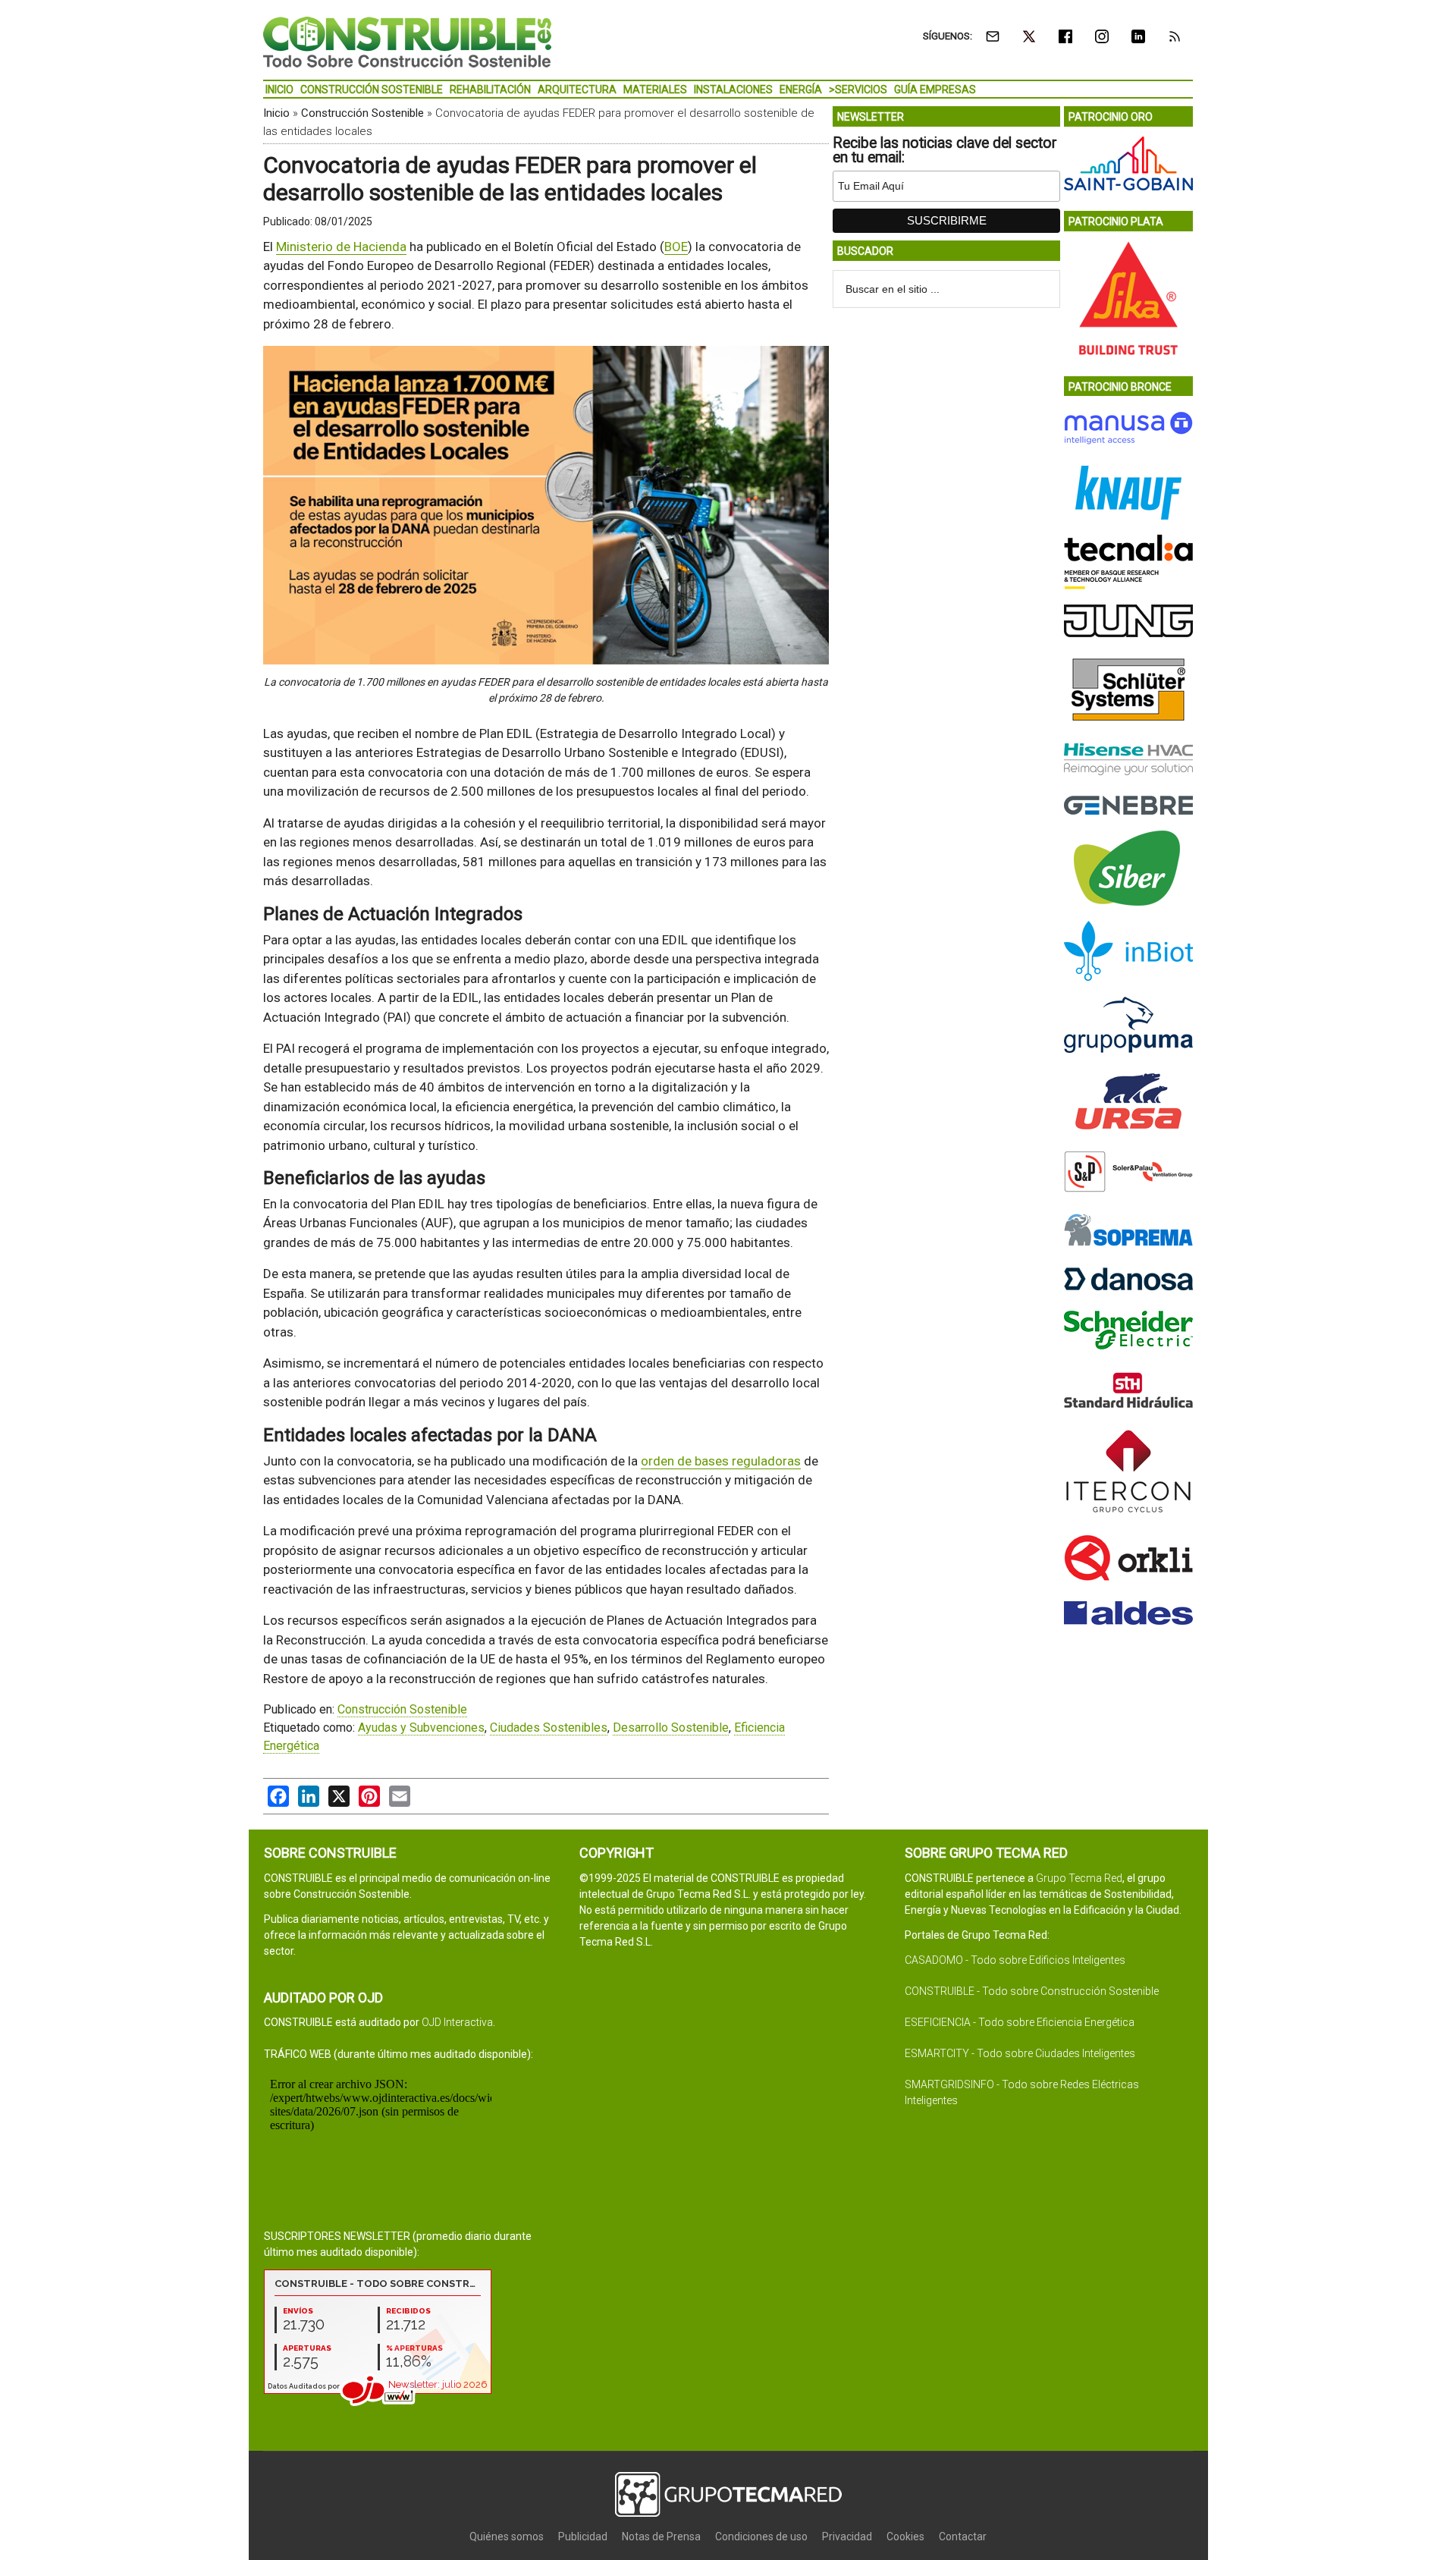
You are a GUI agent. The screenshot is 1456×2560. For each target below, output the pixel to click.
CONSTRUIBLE (407, 42)
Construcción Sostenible (362, 113)
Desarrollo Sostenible (671, 1728)
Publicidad (583, 2536)
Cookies (905, 2536)
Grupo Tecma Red (1079, 1878)
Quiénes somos (507, 2536)
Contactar (963, 2536)
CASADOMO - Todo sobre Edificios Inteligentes (1015, 1960)
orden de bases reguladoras (721, 1461)
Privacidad (847, 2536)
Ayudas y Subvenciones (421, 1728)
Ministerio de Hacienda (341, 247)
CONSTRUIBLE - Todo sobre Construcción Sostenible (1032, 1991)
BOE (676, 247)
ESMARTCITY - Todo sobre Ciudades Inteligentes (1020, 2053)
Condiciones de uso (761, 2536)
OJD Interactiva (457, 2022)
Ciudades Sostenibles (549, 1728)
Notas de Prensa (661, 2536)
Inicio (276, 113)
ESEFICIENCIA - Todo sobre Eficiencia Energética (1020, 2022)
